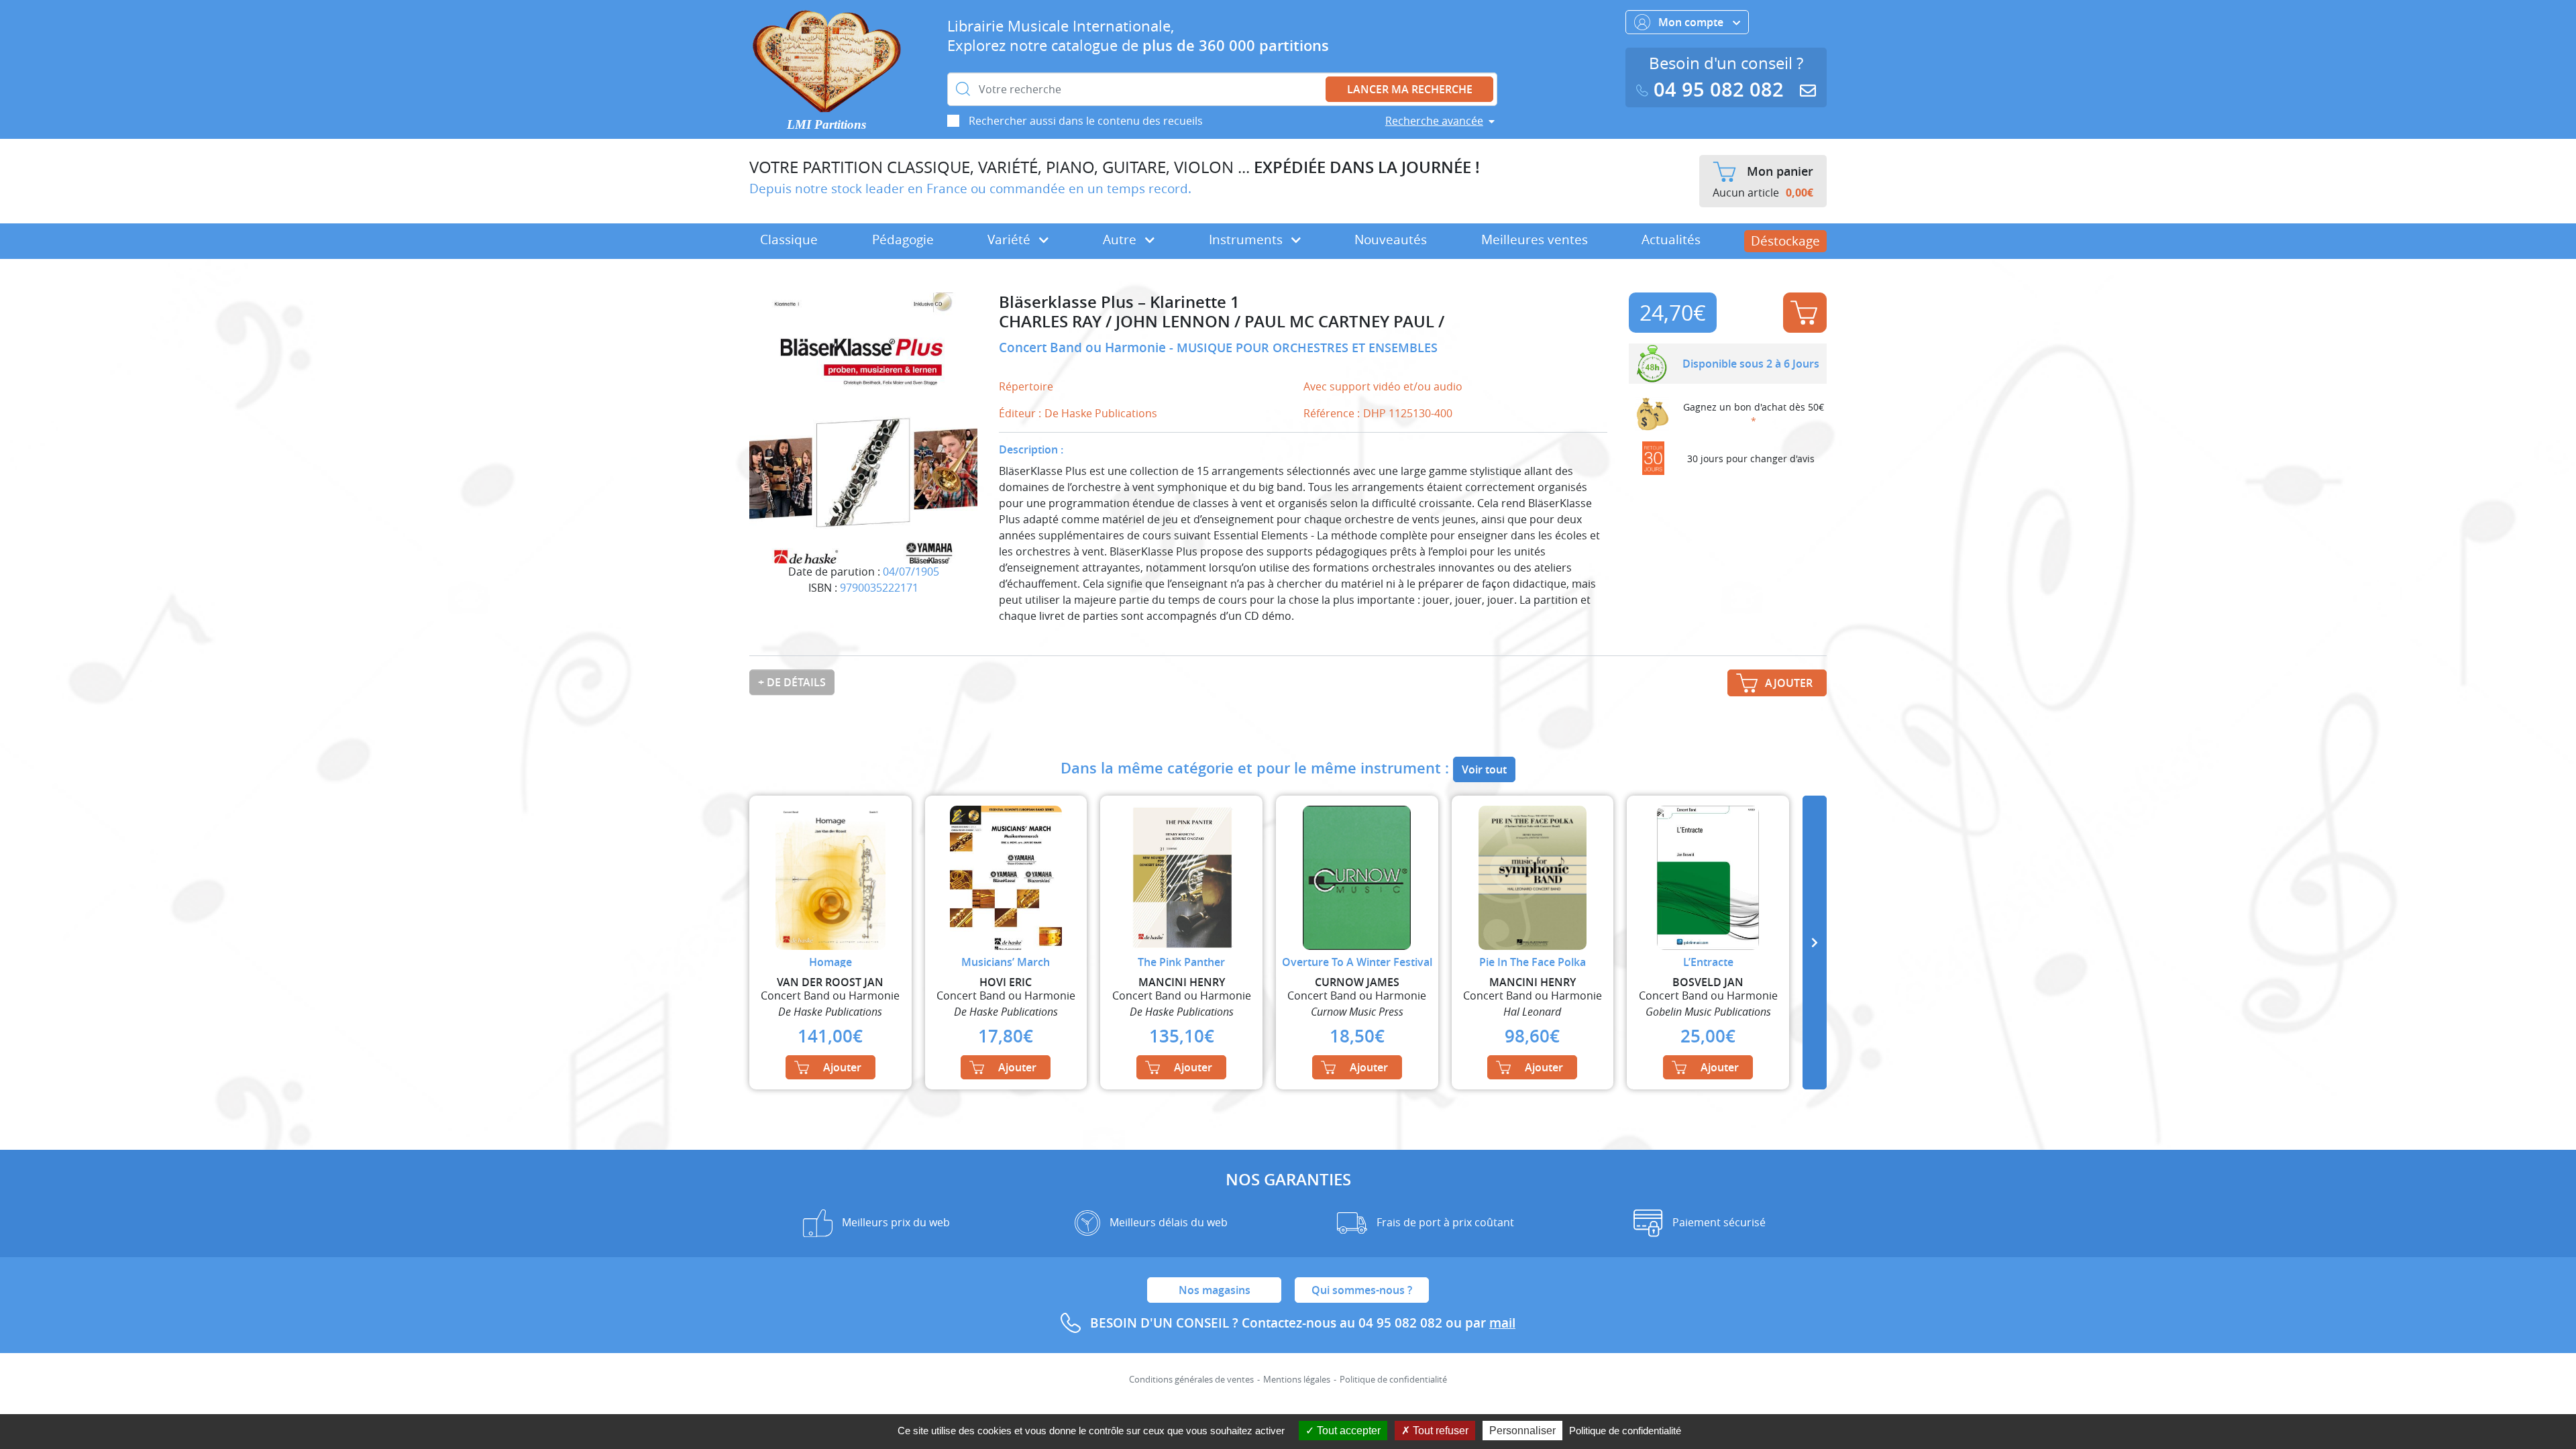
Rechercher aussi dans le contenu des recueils (1086, 121)
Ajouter (1805, 313)
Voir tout (1484, 769)
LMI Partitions (826, 124)
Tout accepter (1347, 1431)
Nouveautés (1391, 239)
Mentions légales (1297, 1380)
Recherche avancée (1434, 121)
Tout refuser (1439, 1431)
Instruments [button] (1247, 239)
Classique (789, 239)
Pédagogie (903, 239)
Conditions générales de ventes (1191, 1380)
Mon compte (1692, 22)
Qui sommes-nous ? (1362, 1290)
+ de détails (792, 682)
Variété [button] (1011, 239)
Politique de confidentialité (1393, 1380)
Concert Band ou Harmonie (1084, 347)
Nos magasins (1215, 1290)
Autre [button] (1121, 239)
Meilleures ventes (1535, 239)
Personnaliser (1522, 1431)
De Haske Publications (1101, 413)
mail (1502, 1323)
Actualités (1671, 239)
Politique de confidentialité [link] (1625, 1431)
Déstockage (1785, 241)
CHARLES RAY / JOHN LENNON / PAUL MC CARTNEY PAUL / (1222, 322)
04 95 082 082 (1719, 90)
